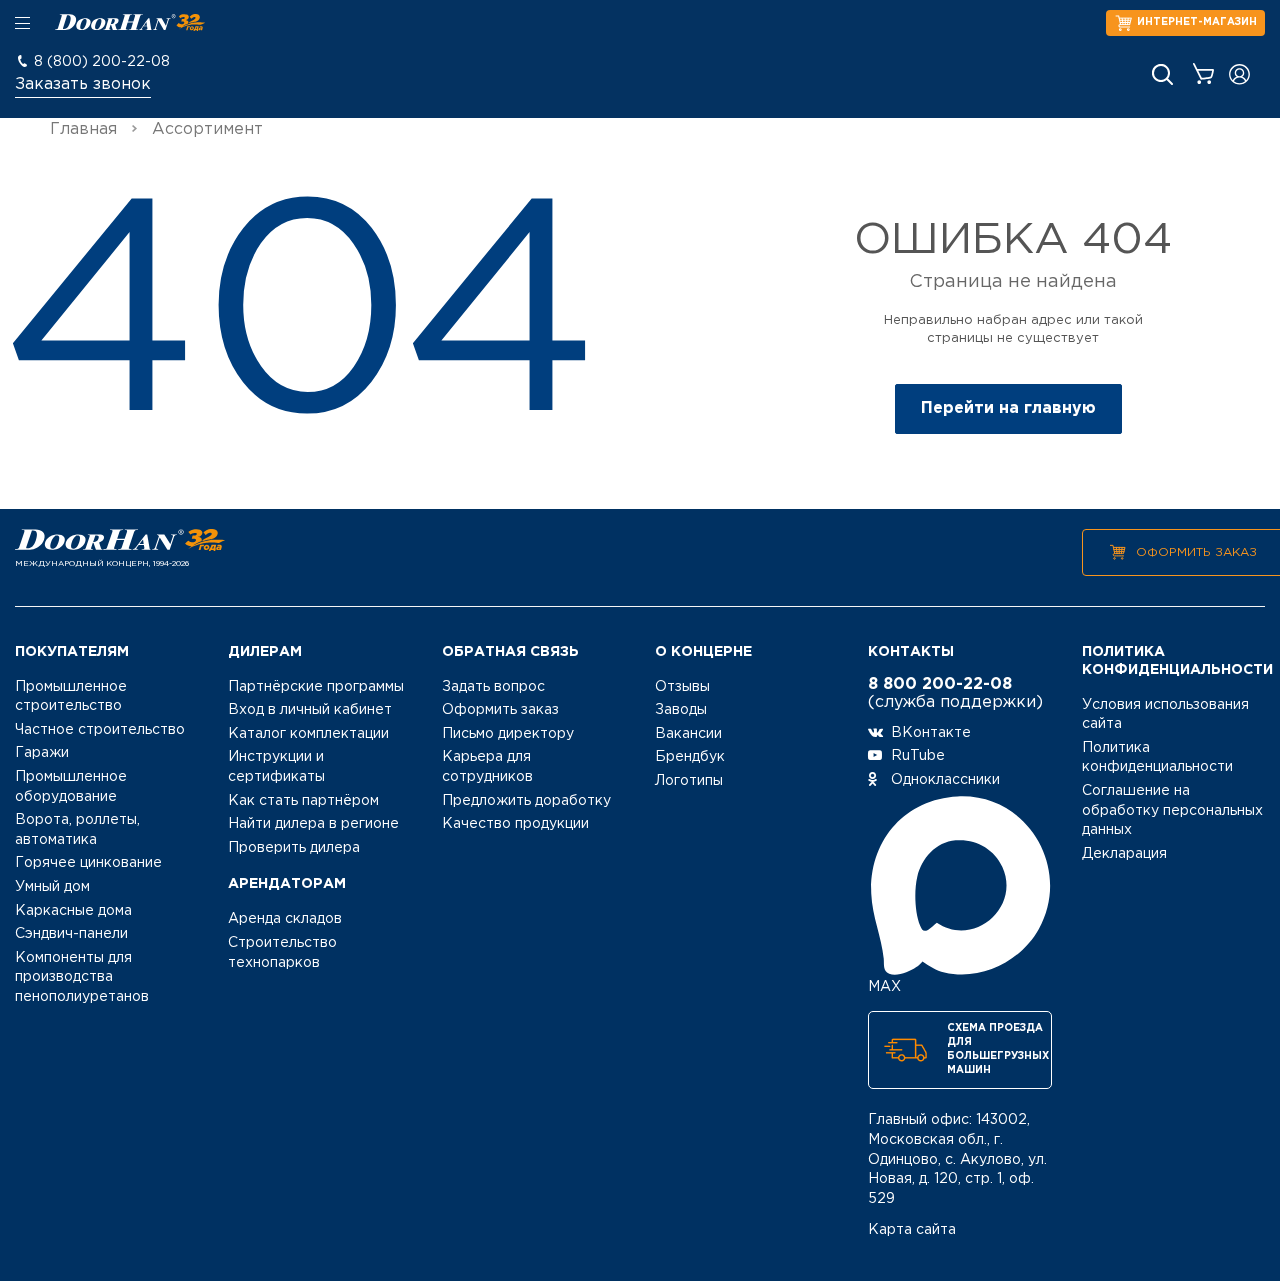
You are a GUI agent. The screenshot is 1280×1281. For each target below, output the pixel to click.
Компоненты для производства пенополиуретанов (82, 977)
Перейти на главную (1008, 408)
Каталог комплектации (308, 734)
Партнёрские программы (316, 687)
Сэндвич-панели (71, 934)
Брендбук (690, 757)
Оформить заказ (1196, 552)
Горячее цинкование (88, 863)
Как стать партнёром (303, 801)
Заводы (681, 710)
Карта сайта (912, 1230)
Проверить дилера (294, 848)
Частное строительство (100, 730)
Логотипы (689, 781)
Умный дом (52, 887)
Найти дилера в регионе (313, 824)
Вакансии (688, 734)
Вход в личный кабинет (310, 710)
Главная (83, 129)
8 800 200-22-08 (940, 684)
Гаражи (42, 753)
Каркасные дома (73, 911)
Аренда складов (285, 919)
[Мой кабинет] (1239, 74)
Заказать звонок (83, 84)
